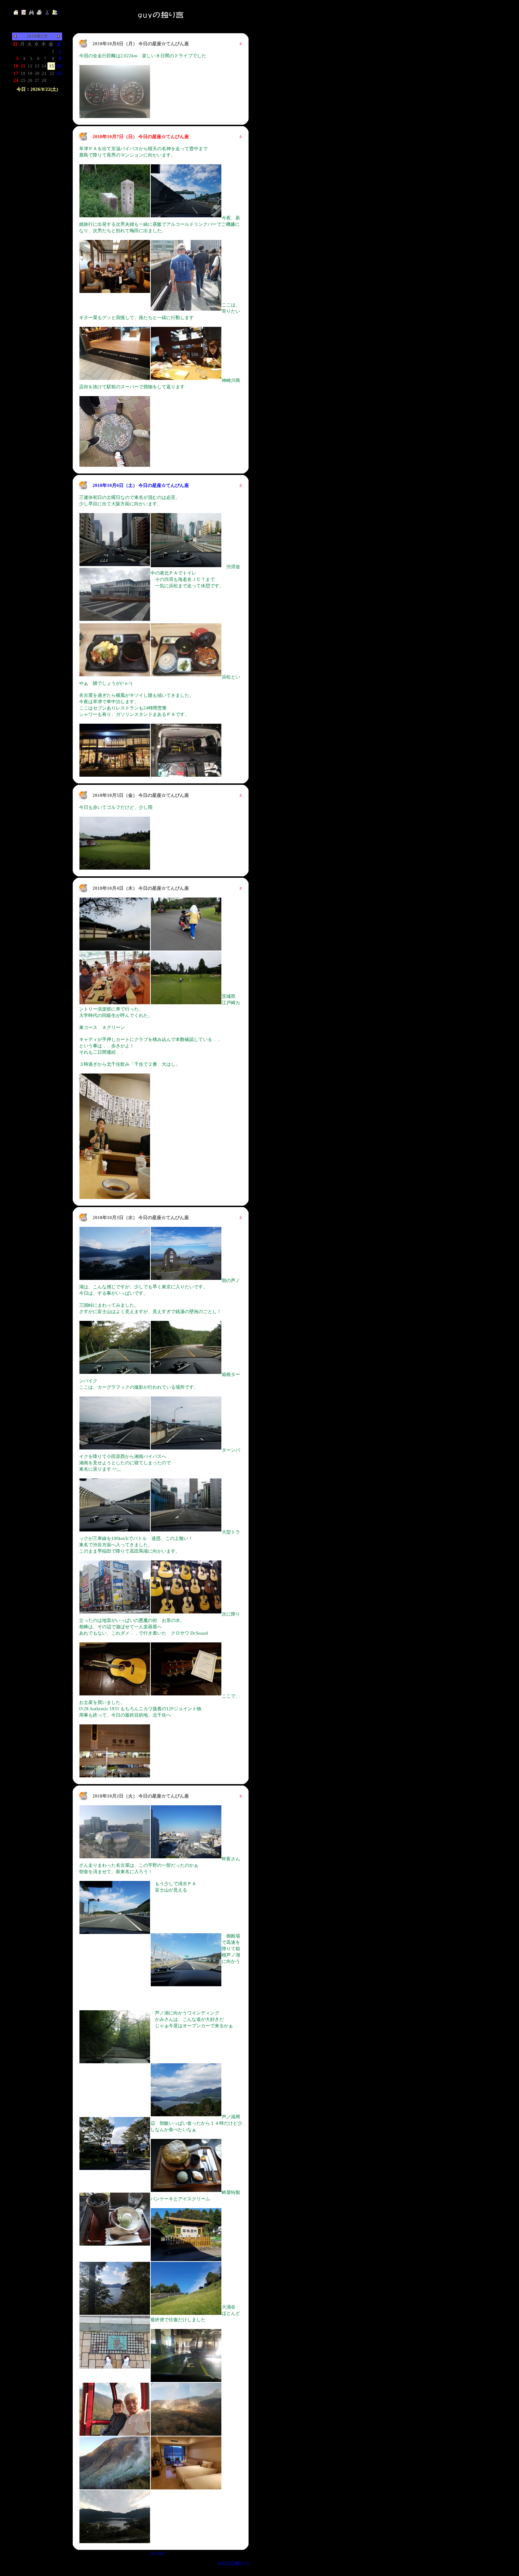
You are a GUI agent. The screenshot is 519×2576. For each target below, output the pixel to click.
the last (158, 2553)
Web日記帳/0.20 (233, 2563)
